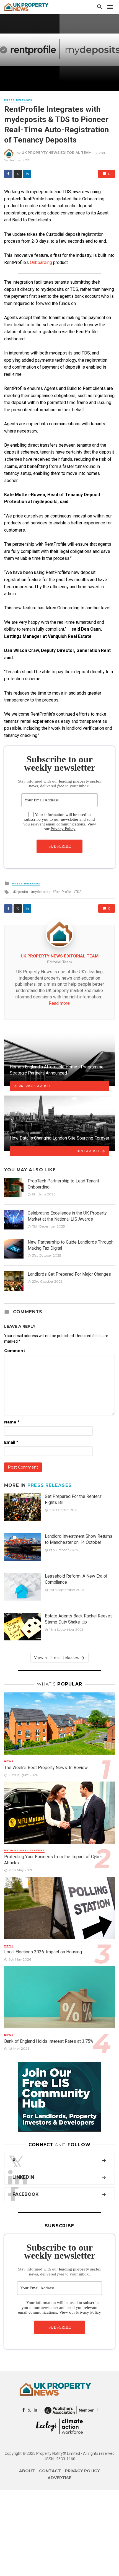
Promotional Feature (24, 1850)
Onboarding (41, 262)
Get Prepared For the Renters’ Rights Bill (74, 1499)
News (9, 1761)
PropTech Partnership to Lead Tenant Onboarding (63, 1184)
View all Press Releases (56, 1658)
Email (11, 1442)
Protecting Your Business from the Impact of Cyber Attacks (53, 1860)
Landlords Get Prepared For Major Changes (69, 1274)
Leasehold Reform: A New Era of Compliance (76, 1579)
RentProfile (63, 892)
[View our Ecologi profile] (59, 2426)
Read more (59, 1003)
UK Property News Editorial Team (57, 153)
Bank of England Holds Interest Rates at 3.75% (49, 2041)
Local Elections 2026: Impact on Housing (43, 1952)
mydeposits (41, 892)
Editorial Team (59, 962)
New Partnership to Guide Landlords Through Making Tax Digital (71, 1245)
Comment (15, 1351)
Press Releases (18, 100)
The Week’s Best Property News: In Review (46, 1768)
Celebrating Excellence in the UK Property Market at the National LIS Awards (67, 1216)
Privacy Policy (63, 829)
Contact (50, 2471)
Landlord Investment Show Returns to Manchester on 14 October (79, 1539)
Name (12, 1422)
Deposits (21, 892)
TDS (78, 892)
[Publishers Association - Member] (69, 2410)
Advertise (59, 2478)
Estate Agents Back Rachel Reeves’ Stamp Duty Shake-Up (79, 1619)
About (27, 2471)
